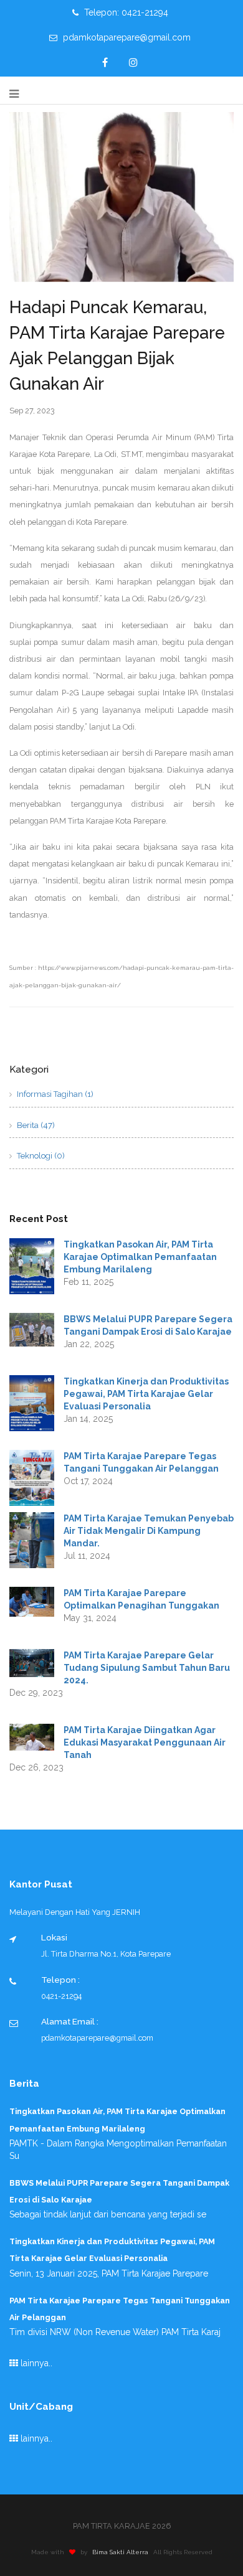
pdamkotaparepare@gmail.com (126, 37)
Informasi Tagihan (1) (54, 1094)
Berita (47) (35, 1125)
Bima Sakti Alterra (120, 2552)
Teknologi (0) (40, 1156)
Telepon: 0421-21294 (125, 12)
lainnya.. (35, 2363)
